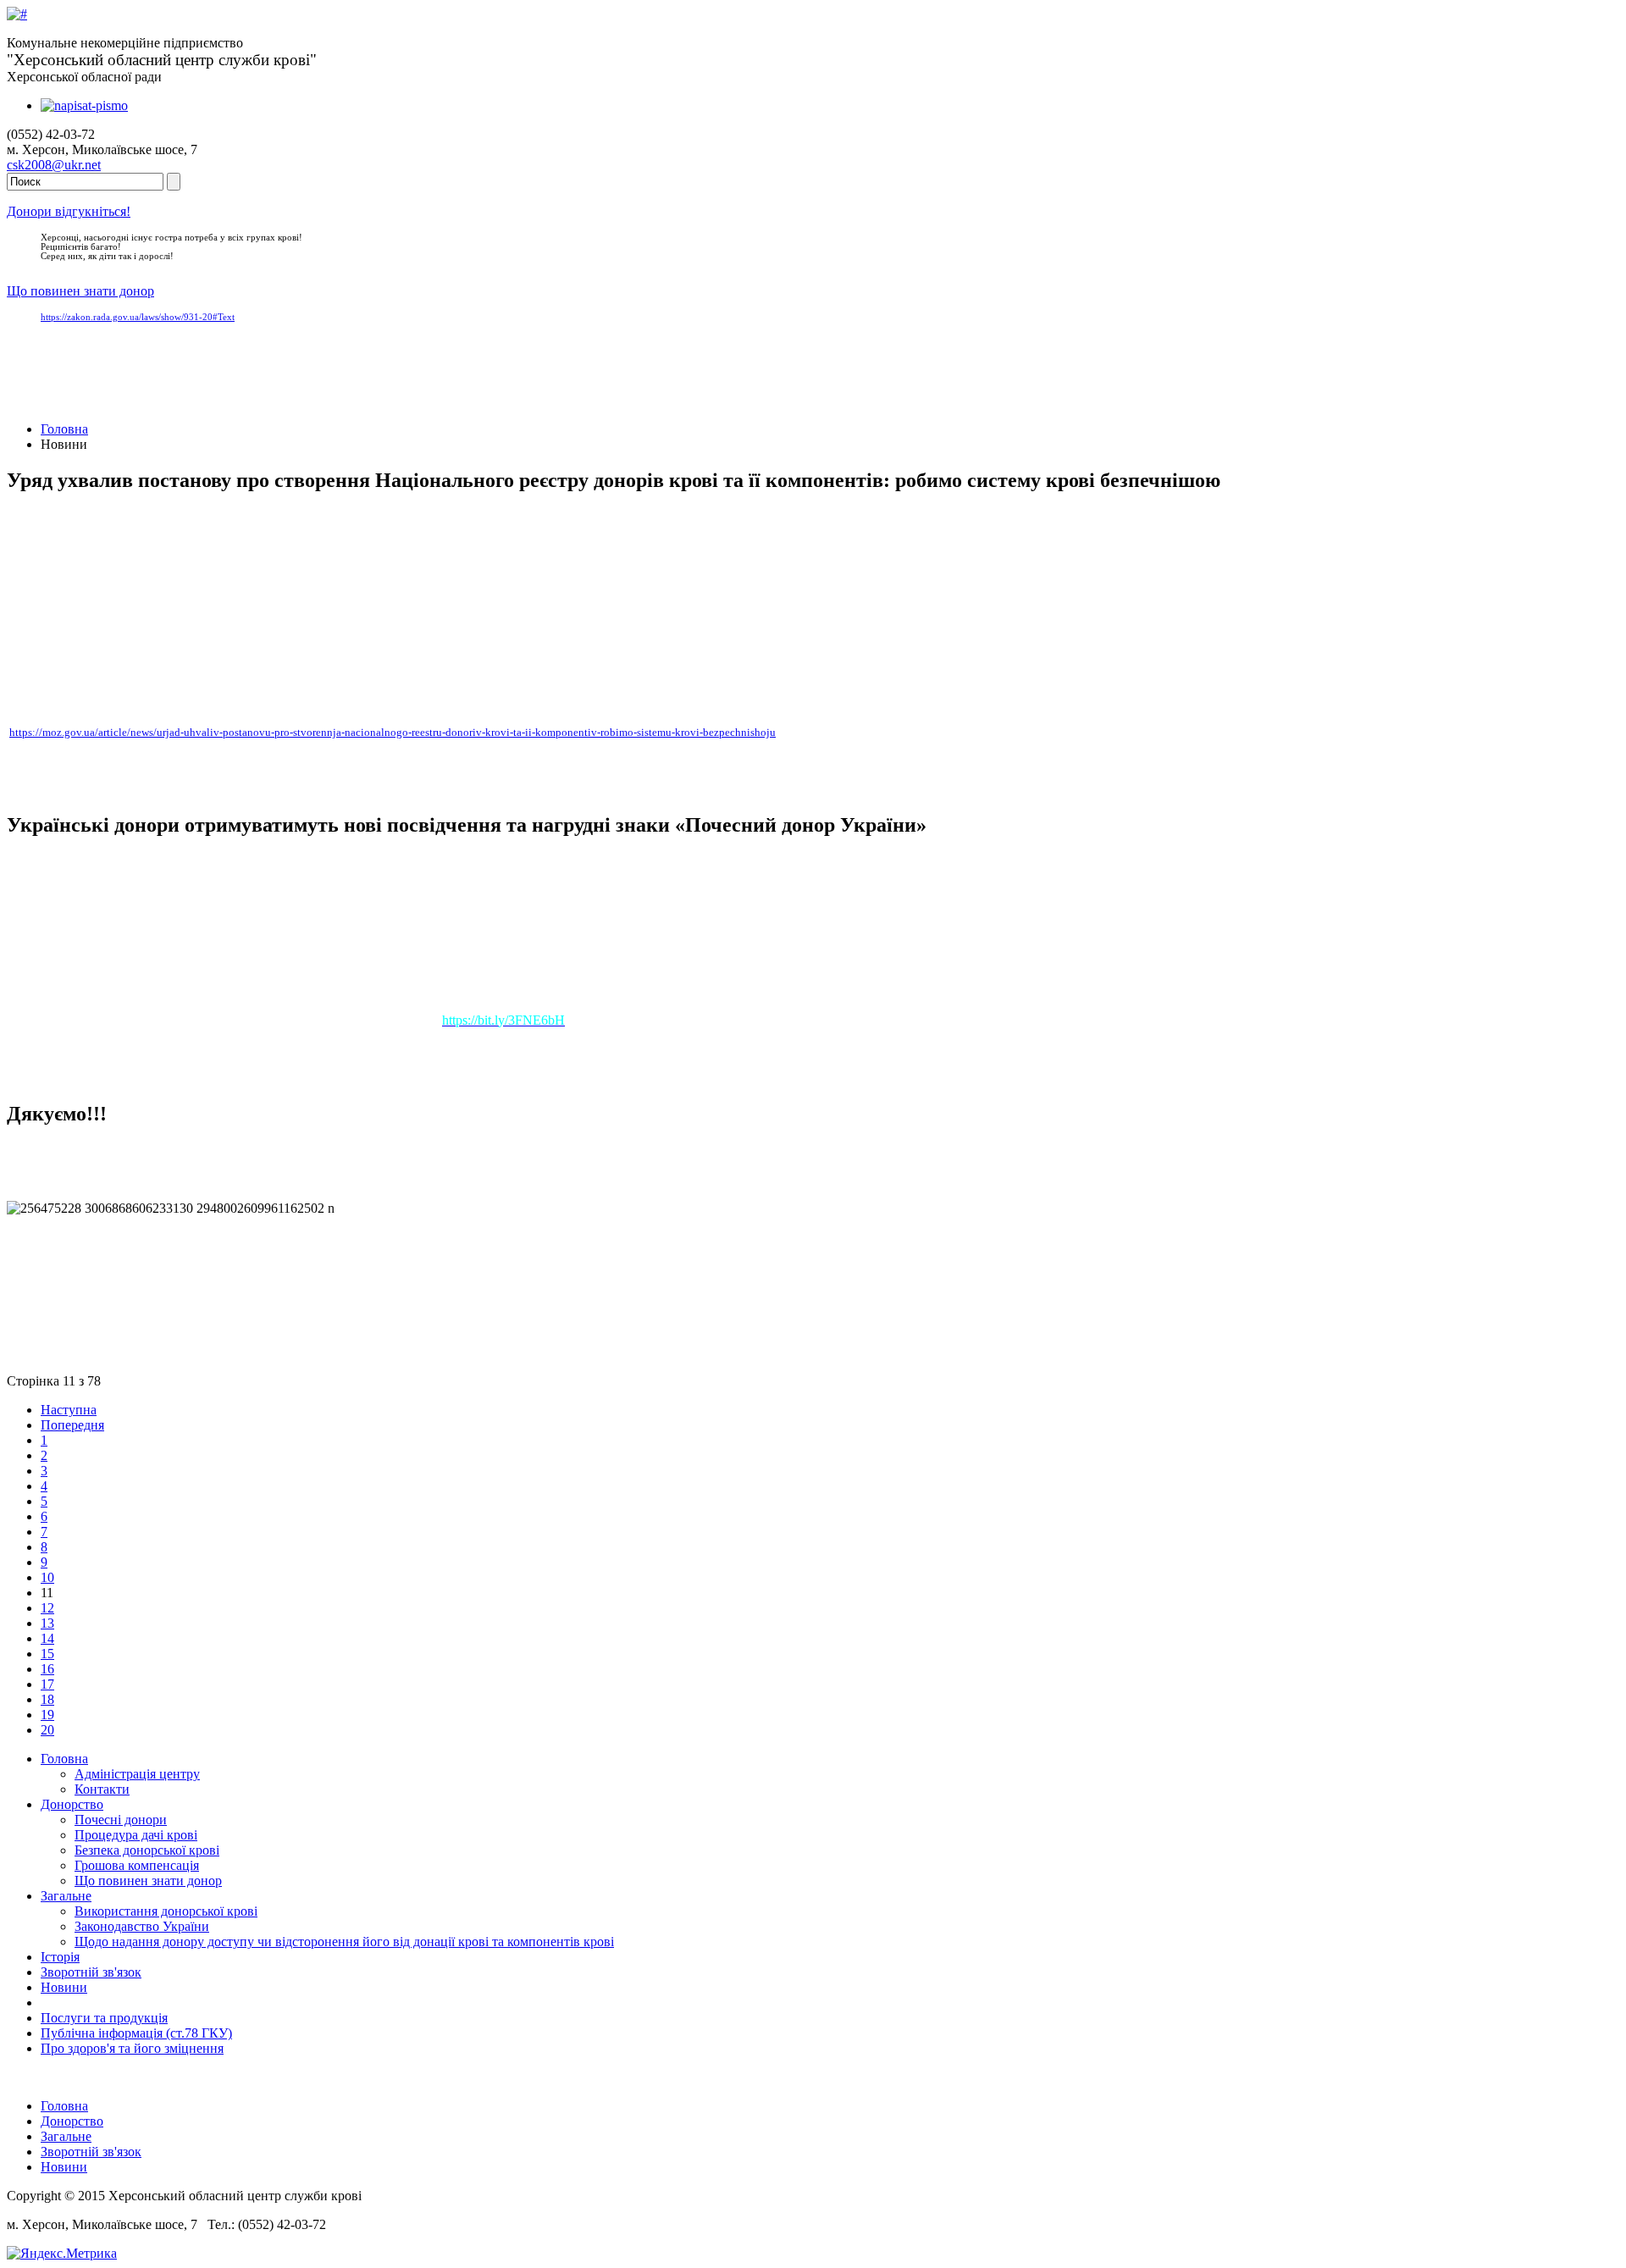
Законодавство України (142, 1926)
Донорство (72, 1804)
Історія (60, 1957)
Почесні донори (121, 1820)
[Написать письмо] (84, 105)
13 (47, 1623)
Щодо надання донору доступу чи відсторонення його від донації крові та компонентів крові (344, 1942)
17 (47, 1684)
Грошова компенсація (137, 1865)
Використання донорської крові (166, 1911)
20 (47, 1730)
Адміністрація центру (137, 1774)
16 (47, 1669)
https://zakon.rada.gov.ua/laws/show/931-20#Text (138, 317)
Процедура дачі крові (136, 1835)
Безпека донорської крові (147, 1850)
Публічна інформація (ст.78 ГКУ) (136, 2033)
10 (47, 1577)
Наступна (69, 1410)
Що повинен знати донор (80, 291)
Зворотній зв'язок (91, 1972)
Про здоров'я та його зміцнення (132, 2048)
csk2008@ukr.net (54, 165)
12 (47, 1608)
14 (47, 1638)
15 (47, 1654)
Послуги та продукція (104, 2018)
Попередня (72, 1425)
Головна (64, 429)
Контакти (102, 1789)
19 (47, 1715)
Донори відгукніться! (69, 211)
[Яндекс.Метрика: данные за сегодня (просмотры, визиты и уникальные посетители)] (62, 2254)
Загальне (66, 1896)
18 (47, 1699)
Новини (64, 1987)
